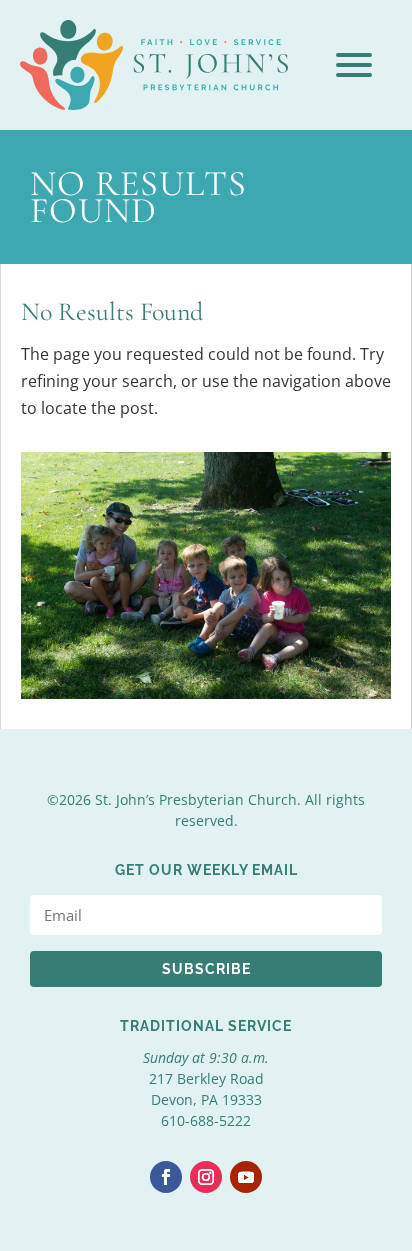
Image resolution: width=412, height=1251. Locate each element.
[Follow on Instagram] (206, 1177)
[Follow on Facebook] (166, 1177)
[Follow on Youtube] (246, 1177)
